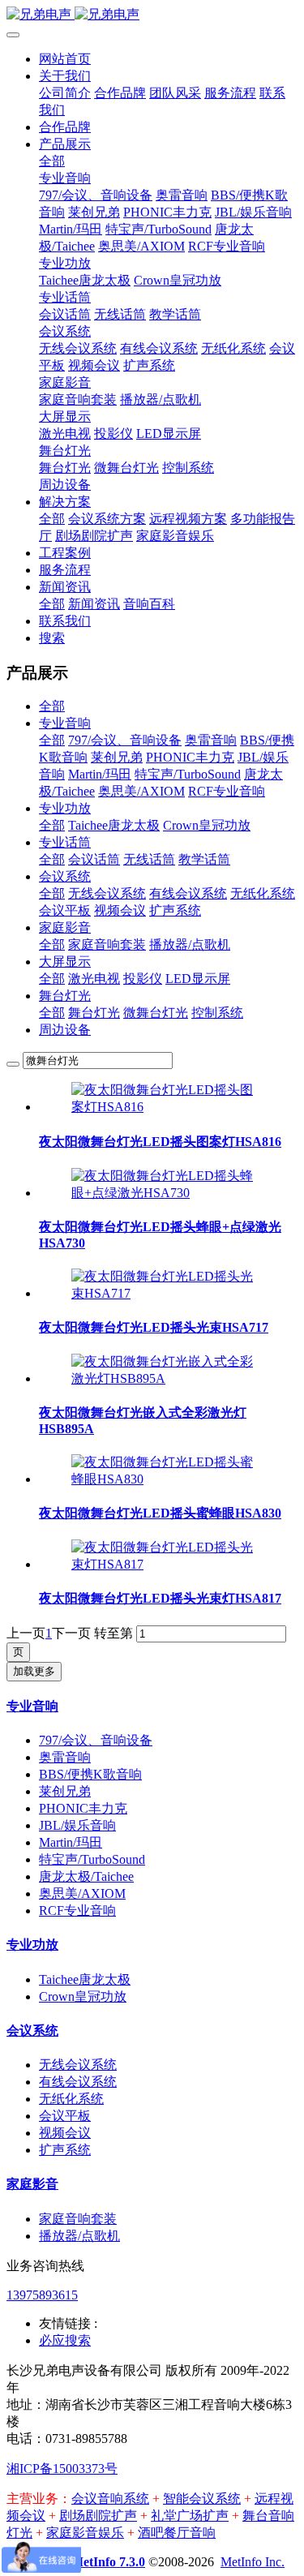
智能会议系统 (202, 2499)
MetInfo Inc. (253, 2562)
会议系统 (65, 876)
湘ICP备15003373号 (62, 2469)
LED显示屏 (198, 979)
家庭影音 (65, 927)
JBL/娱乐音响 (77, 1825)
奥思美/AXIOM (141, 791)
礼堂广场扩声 (190, 2516)
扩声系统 (175, 910)
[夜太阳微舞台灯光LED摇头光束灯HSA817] (168, 1564)
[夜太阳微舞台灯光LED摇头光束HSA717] (168, 1293)
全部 (52, 161)
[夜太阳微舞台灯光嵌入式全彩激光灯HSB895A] (168, 1378)
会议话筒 (94, 859)
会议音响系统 (110, 2499)
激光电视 (94, 979)
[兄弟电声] (152, 15)
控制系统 (217, 1013)
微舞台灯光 (156, 1013)
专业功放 (65, 808)
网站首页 (65, 59)
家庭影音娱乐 (85, 2533)
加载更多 (34, 1671)
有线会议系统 (188, 893)
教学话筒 (204, 859)
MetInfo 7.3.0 (108, 2562)
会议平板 (65, 910)
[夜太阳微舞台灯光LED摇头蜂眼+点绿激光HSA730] (168, 1193)
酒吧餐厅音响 (177, 2533)
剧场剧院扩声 (98, 2516)
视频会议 (120, 910)
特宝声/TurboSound (188, 774)
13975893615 (42, 2295)
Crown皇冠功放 (207, 825)
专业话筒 (65, 842)
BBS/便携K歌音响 (90, 1774)
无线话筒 (149, 859)
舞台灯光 (65, 996)
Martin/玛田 (100, 774)
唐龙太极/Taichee (86, 1876)
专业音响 (65, 723)
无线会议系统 (107, 893)
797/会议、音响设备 (125, 740)
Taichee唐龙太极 (114, 825)
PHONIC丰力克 (190, 757)
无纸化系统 (263, 893)
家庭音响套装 (107, 945)
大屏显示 (65, 962)
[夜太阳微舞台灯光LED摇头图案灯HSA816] (168, 1107)
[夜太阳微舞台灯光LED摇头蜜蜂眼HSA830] (168, 1479)
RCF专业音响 (227, 791)
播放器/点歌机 (190, 945)
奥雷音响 (211, 740)
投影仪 (143, 979)
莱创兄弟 (117, 757)
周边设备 (65, 1030)
